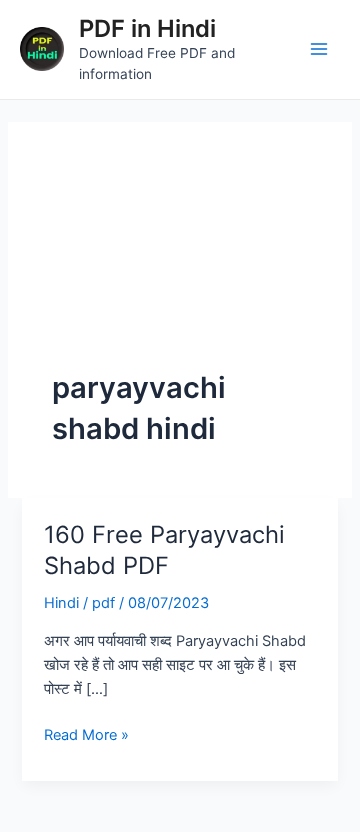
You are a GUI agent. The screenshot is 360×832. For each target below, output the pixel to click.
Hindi (61, 603)
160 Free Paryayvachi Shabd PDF (164, 550)
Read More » (86, 733)
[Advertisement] (180, 266)
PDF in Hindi (147, 28)
